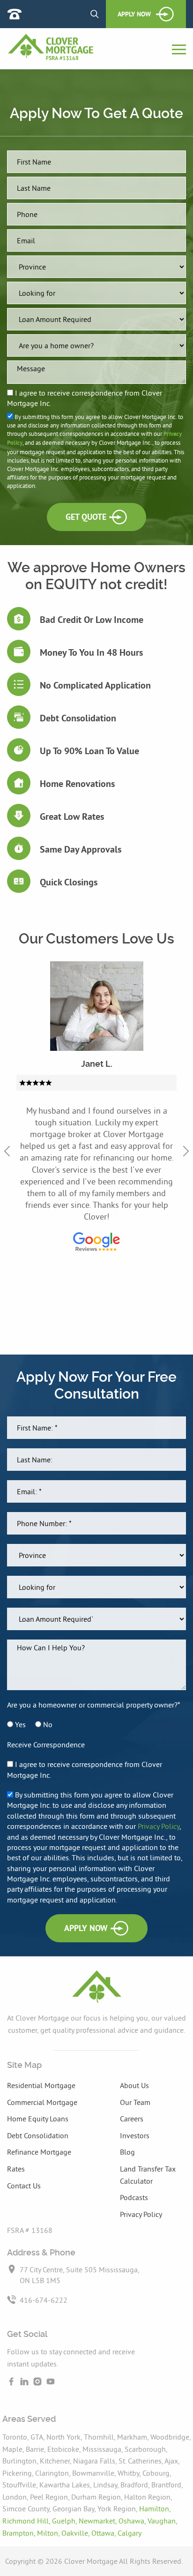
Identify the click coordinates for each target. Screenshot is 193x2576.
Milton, (49, 2533)
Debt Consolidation (38, 2135)
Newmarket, (99, 2521)
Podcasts (134, 2197)
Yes (19, 1724)
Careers (132, 2119)
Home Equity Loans (38, 2119)
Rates (16, 2169)
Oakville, (76, 2533)
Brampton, (20, 2533)
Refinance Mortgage (39, 2152)
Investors (135, 2135)
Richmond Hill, (27, 2521)
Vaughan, (162, 2521)
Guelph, (65, 2521)
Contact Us (24, 2186)
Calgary (130, 2533)
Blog (127, 2152)
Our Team (135, 2102)
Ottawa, (104, 2533)
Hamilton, (155, 2509)
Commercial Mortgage (42, 2102)
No (47, 1724)
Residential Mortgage (41, 2085)
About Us (134, 2085)
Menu (179, 50)
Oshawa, (133, 2521)
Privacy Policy (159, 1826)
